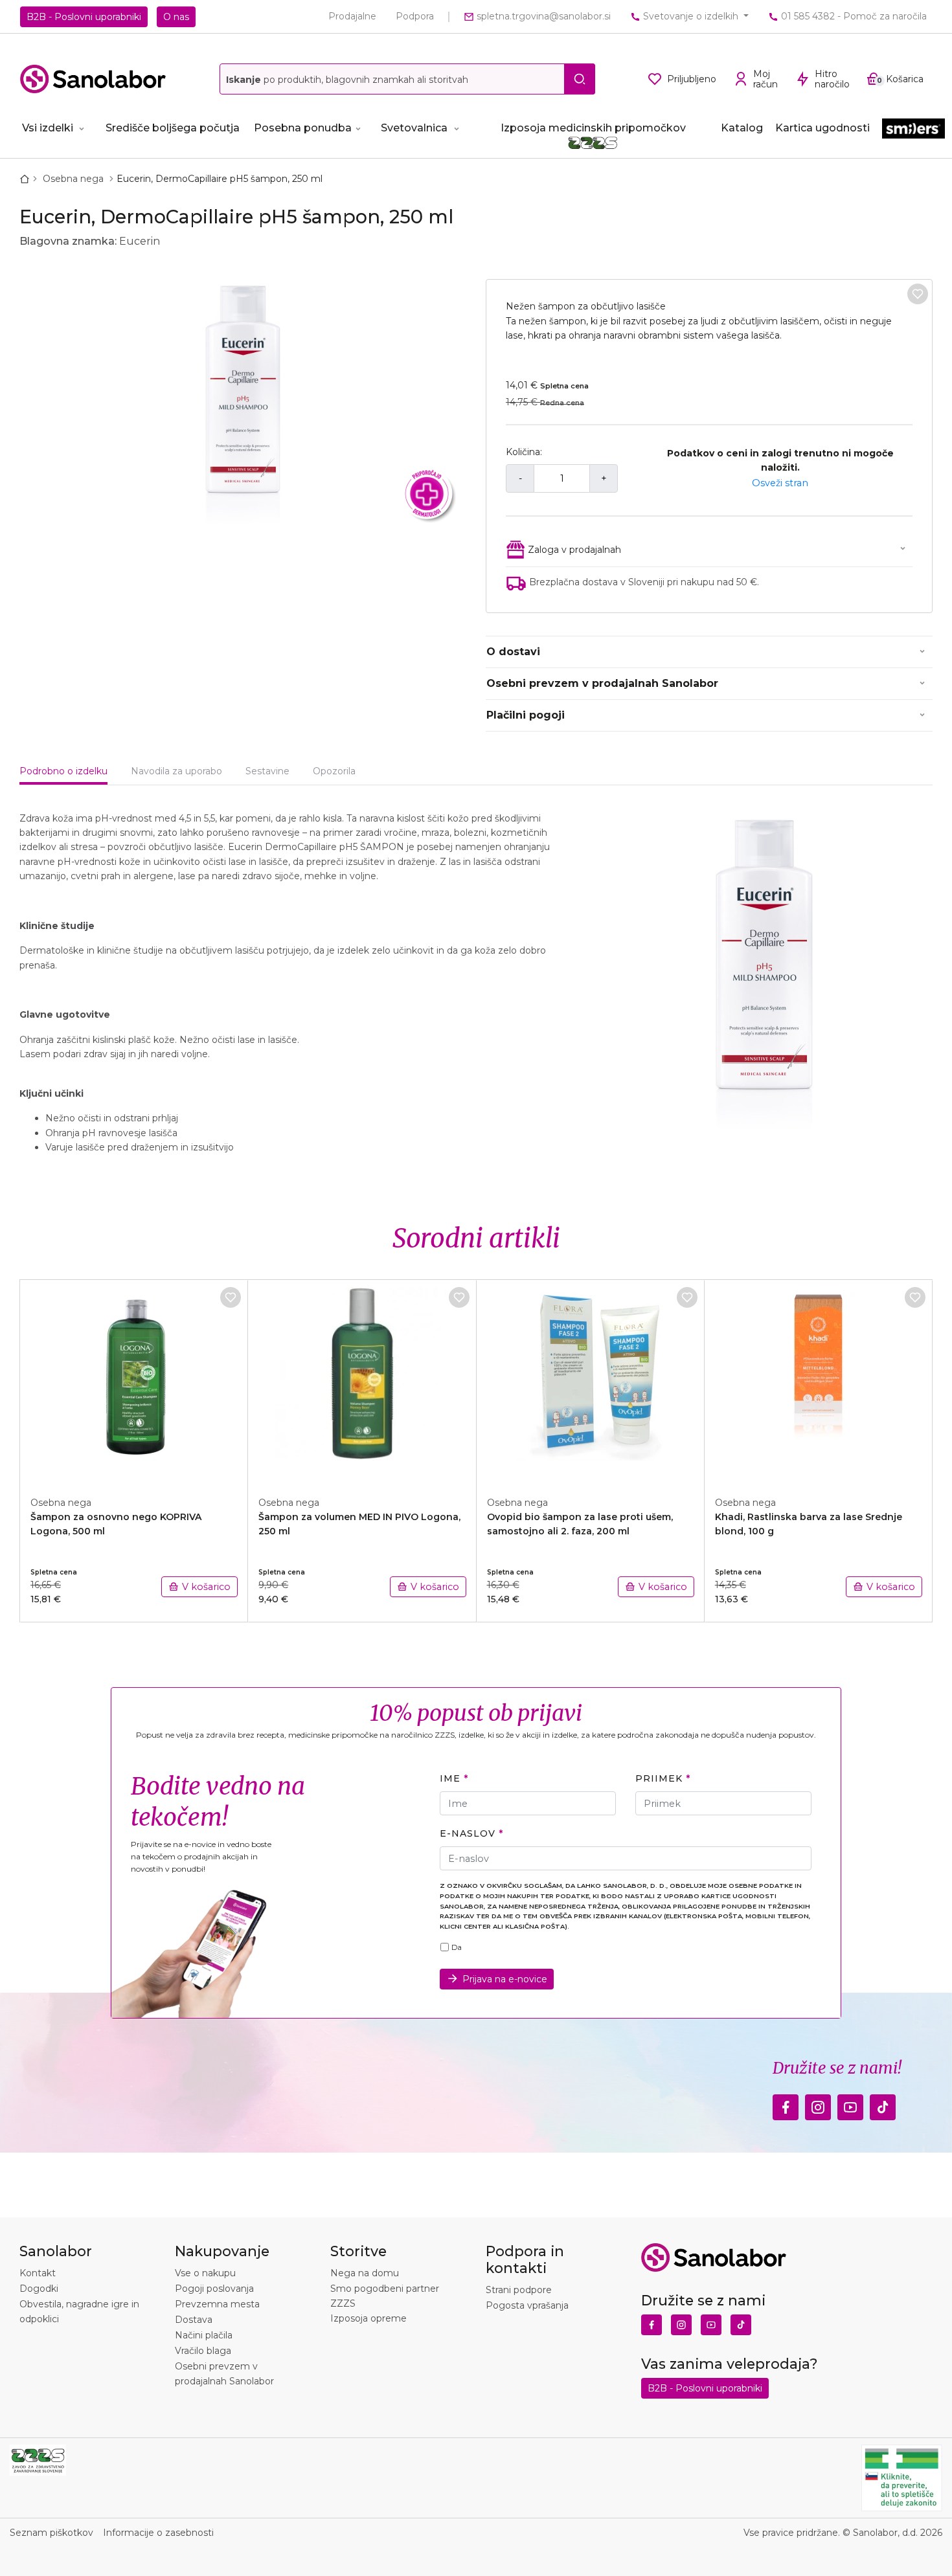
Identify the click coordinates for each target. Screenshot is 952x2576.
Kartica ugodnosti (822, 128)
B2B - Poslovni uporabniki (84, 17)
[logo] (93, 79)
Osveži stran (780, 483)
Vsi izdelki (48, 128)
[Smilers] (913, 134)
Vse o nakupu (205, 2273)
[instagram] (818, 2104)
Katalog (742, 128)
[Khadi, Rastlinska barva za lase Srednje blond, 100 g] (819, 1381)
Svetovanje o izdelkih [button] (691, 16)
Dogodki (39, 2289)
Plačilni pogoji (526, 715)
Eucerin (140, 241)
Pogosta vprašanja (527, 2305)
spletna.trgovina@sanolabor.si (542, 16)
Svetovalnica (414, 128)
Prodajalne (352, 16)
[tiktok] (883, 2104)
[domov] (27, 179)
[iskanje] (580, 79)
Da (457, 1947)
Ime (450, 1778)
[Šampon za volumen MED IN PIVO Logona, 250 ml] (362, 1381)
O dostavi (513, 652)
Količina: (524, 452)
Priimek (659, 1778)
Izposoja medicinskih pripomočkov (593, 128)
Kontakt (38, 2273)
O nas (176, 17)
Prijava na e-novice (505, 1979)
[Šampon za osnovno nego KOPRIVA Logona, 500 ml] (134, 1381)
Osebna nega (74, 179)
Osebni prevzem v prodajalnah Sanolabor (602, 683)
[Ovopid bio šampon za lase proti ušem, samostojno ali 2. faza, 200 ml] (591, 1381)
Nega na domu (365, 2273)
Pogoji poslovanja (214, 2289)
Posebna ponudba (303, 128)
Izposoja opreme (368, 2318)
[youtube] (850, 2104)
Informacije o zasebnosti (158, 2533)
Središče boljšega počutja (173, 128)
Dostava (194, 2320)
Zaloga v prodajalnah (574, 550)
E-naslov (467, 1833)
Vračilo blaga (203, 2351)
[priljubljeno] (918, 294)
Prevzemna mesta (217, 2304)
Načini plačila (204, 2335)
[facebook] (786, 2104)
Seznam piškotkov (51, 2533)
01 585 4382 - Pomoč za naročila (853, 16)
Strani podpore (519, 2290)
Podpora (415, 16)
